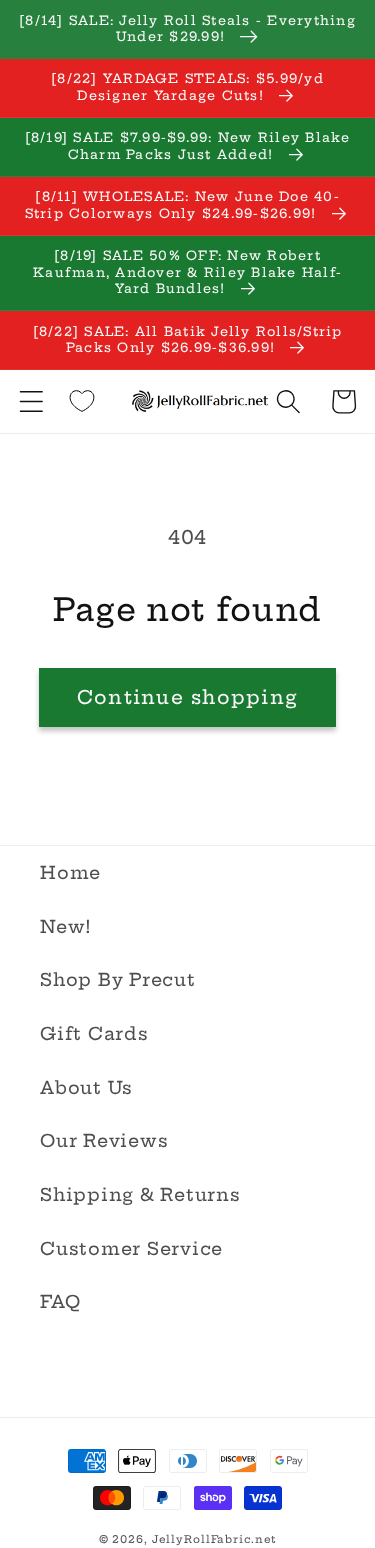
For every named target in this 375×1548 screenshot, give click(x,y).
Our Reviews (104, 1141)
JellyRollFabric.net (214, 1539)
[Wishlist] (82, 400)
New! (66, 927)
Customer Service (131, 1249)
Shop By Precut (118, 980)
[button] (31, 401)
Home (70, 873)
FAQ (60, 1302)
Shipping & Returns (140, 1195)
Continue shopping (187, 697)
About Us (86, 1088)
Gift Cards (94, 1034)
